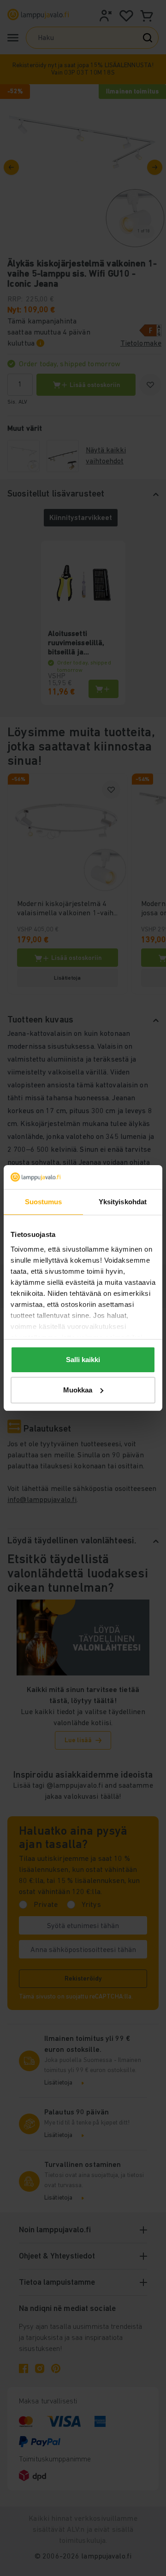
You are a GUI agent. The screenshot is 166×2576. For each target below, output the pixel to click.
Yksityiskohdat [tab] (123, 1202)
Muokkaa (78, 1390)
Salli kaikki (83, 1360)
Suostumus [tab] (44, 1202)
